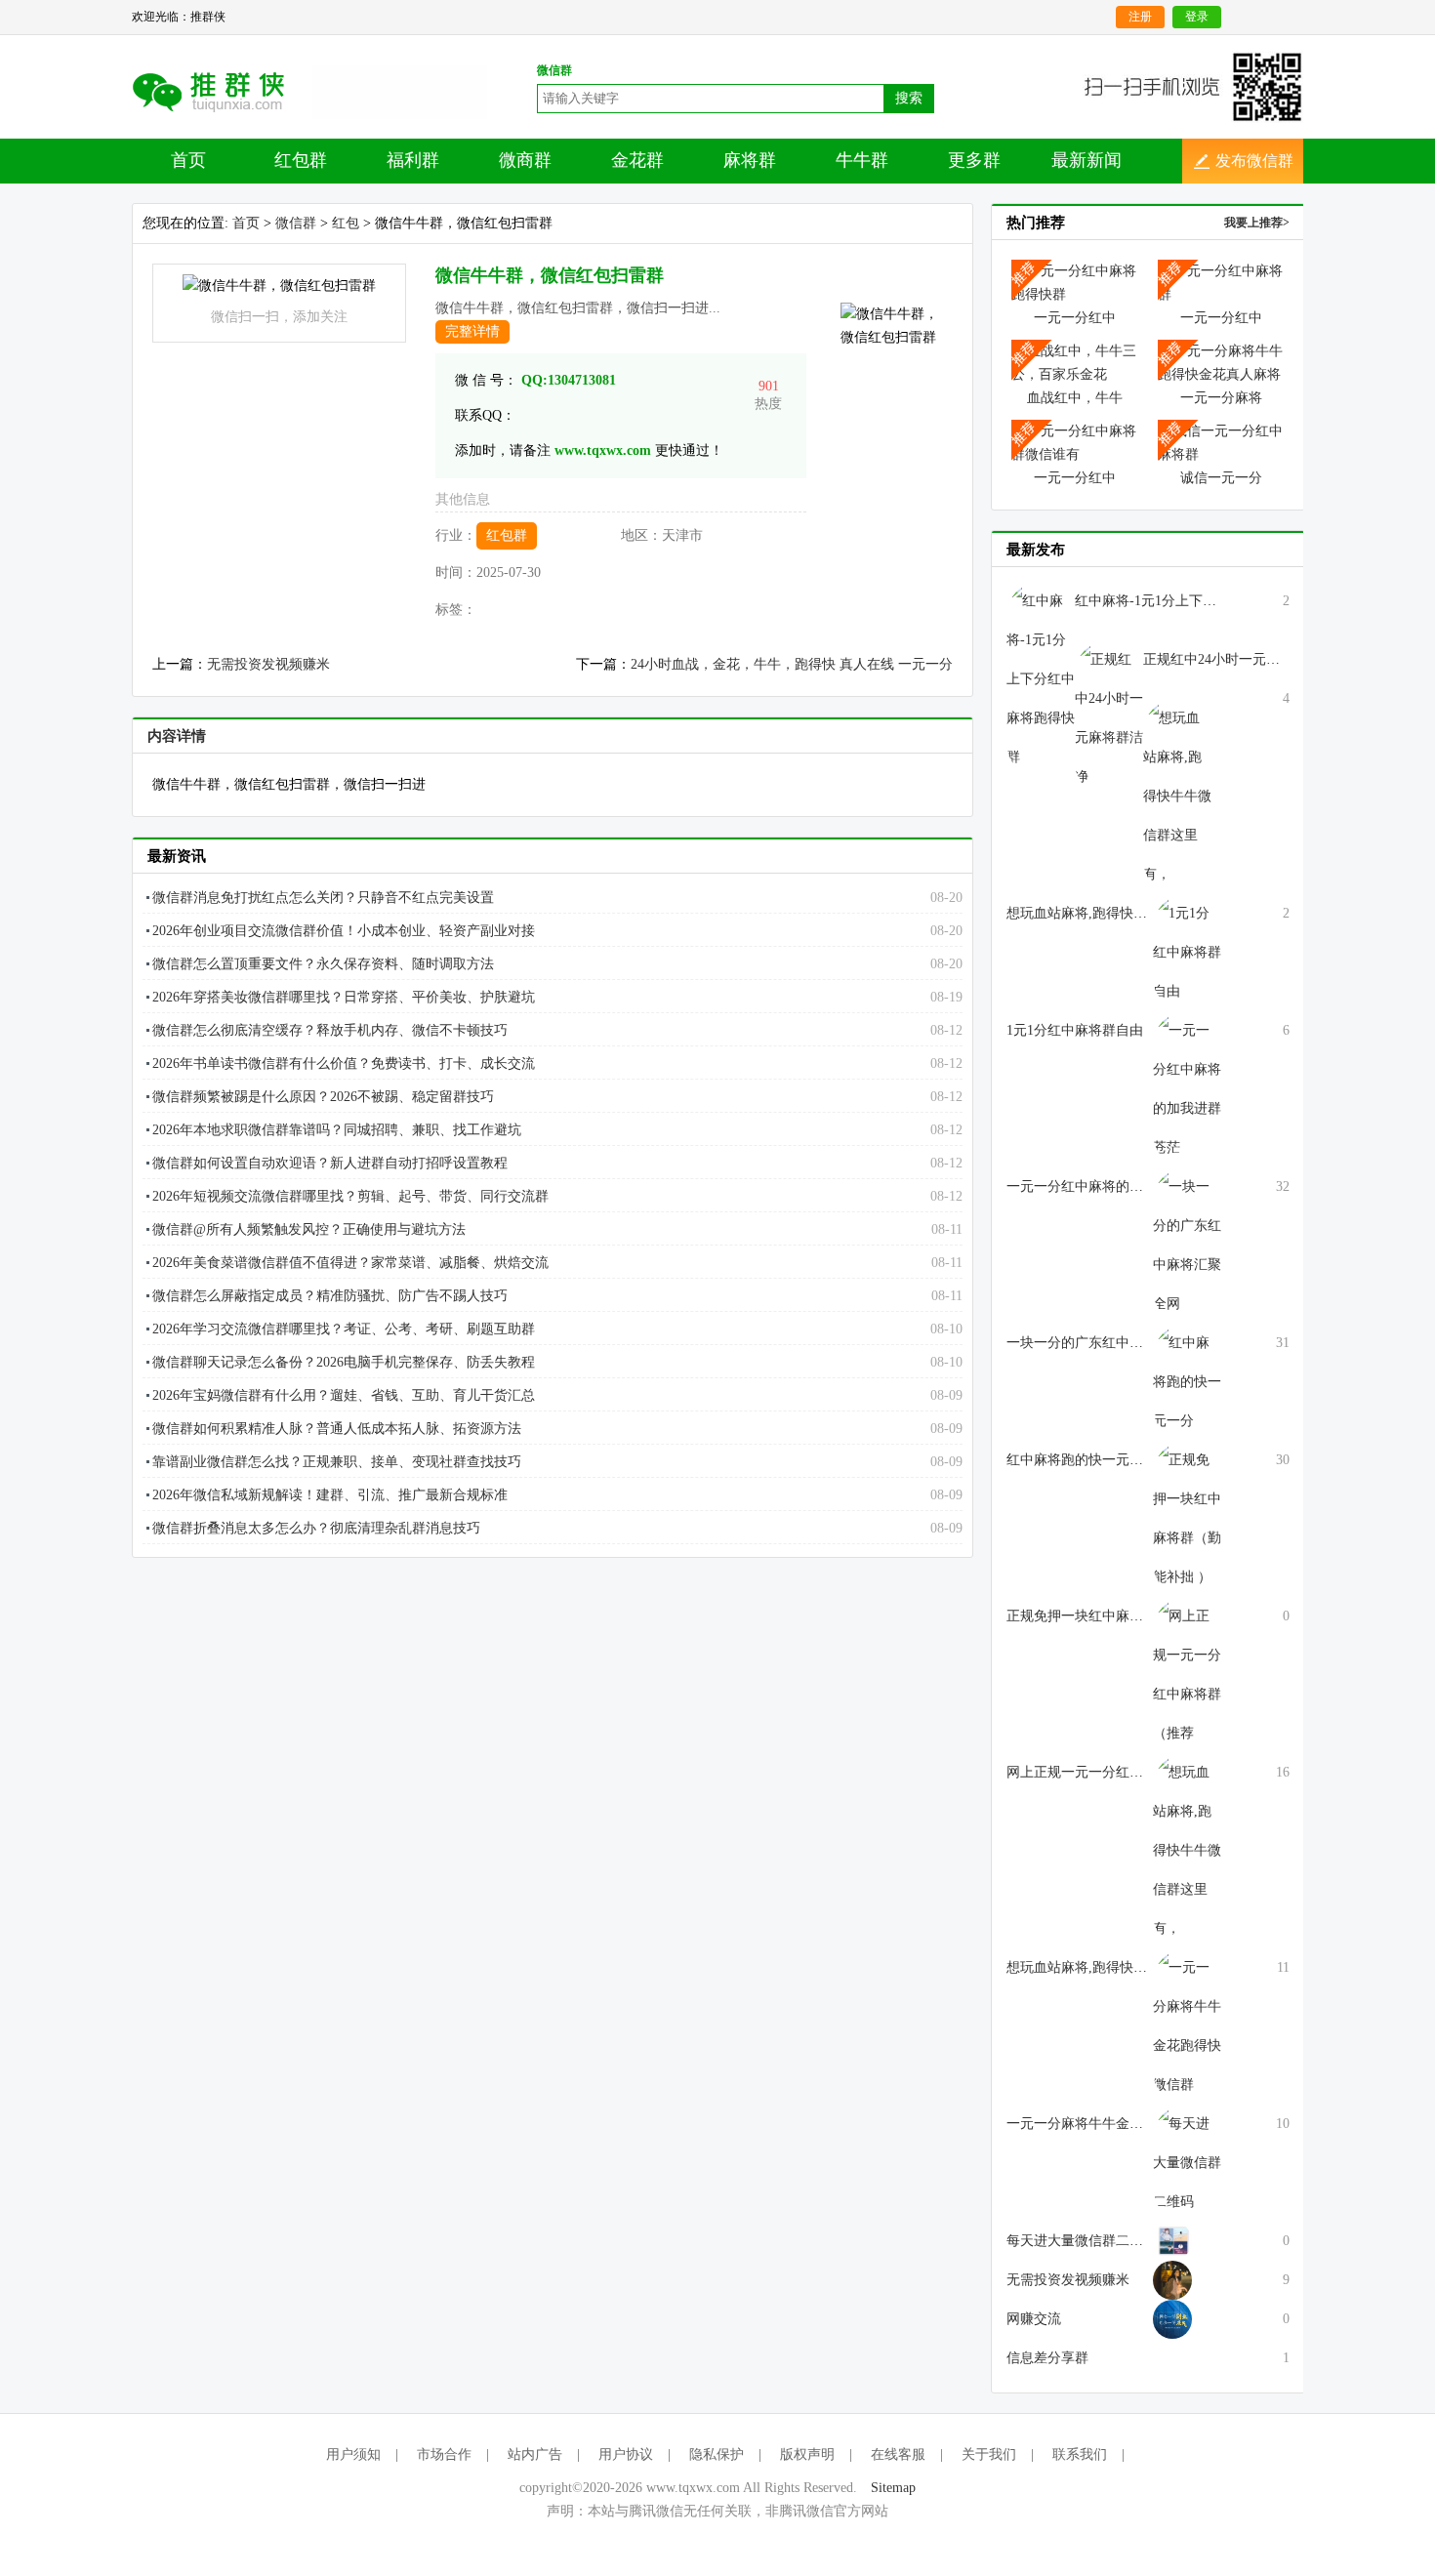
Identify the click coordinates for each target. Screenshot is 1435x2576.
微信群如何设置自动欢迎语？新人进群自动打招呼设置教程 (330, 1163)
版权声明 (807, 2454)
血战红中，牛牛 (1075, 398)
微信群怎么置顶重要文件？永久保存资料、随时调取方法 (323, 964)
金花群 (637, 160)
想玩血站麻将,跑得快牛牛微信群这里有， (1131, 1967)
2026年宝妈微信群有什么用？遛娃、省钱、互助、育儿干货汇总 (344, 1395)
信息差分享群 (1047, 2358)
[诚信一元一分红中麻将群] (1221, 442)
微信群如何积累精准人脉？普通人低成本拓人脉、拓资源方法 (337, 1429)
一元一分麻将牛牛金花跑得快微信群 (1116, 2124)
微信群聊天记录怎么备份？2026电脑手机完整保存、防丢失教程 (344, 1362)
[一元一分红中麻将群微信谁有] (1075, 442)
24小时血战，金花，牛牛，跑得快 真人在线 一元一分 (792, 664)
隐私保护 (717, 2454)
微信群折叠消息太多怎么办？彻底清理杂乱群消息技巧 (316, 1528)
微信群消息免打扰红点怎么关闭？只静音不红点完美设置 (323, 898)
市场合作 (444, 2454)
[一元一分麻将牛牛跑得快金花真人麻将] (1221, 362)
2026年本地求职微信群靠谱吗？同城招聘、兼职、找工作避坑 (337, 1130)
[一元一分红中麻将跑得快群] (1075, 282)
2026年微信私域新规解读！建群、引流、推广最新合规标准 (330, 1495)
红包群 (301, 160)
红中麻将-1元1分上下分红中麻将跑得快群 (1200, 601)
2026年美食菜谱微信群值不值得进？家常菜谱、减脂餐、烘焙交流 (350, 1263)
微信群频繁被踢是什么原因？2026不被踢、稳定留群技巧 (323, 1097)
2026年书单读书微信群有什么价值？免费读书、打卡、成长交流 (344, 1063)
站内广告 (535, 2454)
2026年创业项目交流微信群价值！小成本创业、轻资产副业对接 (344, 931)
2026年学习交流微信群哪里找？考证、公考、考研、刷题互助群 (344, 1329)
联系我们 (1080, 2454)
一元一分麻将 (1221, 398)
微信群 (296, 223)
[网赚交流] (1172, 2279)
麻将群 (750, 160)
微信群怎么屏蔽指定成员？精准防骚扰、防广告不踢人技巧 (330, 1296)
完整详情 (472, 331)
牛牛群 (862, 160)
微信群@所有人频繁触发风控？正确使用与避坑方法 (309, 1229)
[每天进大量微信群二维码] (1187, 2162)
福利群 (413, 160)
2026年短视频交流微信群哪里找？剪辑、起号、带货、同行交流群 (350, 1196)
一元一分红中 (1075, 318)
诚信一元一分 (1221, 478)
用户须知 (353, 2454)
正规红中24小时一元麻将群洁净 (1239, 659)
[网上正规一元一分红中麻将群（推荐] (1187, 1674)
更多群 (974, 160)
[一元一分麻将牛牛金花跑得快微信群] (1187, 2025)
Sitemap (893, 2488)
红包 (346, 223)
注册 (1140, 17)
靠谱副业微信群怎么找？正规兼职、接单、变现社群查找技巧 (337, 1462)
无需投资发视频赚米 (268, 664)
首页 (188, 160)
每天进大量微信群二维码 (1082, 2241)
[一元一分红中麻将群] (1221, 282)
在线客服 (898, 2454)
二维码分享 (222, 91)
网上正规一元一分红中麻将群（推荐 (1116, 1772)
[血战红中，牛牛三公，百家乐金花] (1075, 362)
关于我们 (989, 2454)
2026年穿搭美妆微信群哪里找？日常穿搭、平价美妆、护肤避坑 (344, 997)
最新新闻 (1086, 160)
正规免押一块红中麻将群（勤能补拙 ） (1125, 1616)
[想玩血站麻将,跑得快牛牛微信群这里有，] (1187, 1849)
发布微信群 (1254, 161)
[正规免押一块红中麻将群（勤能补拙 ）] (1187, 1517)
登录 (1197, 17)
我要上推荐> (1257, 223)
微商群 (525, 160)
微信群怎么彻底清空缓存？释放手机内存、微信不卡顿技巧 (330, 1030)
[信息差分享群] (1172, 2318)
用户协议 (626, 2454)
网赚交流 (1034, 2319)
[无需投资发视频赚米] (1172, 2240)
